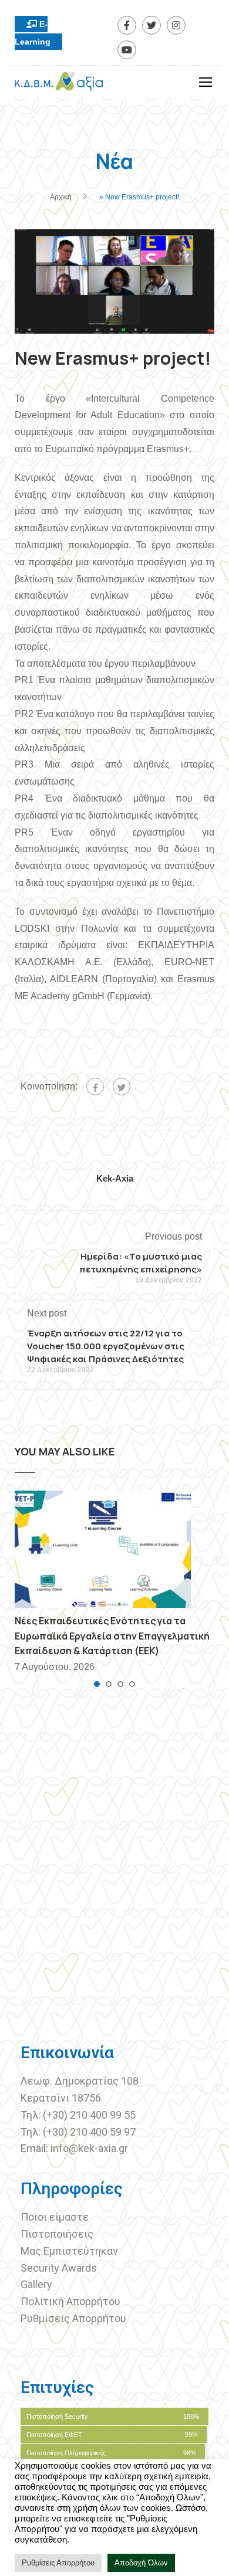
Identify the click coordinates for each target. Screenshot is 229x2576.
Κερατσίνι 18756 (61, 2098)
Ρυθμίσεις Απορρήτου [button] (58, 2563)
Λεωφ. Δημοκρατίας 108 (80, 2081)
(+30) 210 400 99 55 (89, 2115)
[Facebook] (95, 1087)
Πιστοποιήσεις (58, 2234)
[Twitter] (122, 1087)
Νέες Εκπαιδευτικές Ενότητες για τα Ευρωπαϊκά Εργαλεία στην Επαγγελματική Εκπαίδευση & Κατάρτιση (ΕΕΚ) (112, 1636)
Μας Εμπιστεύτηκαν (70, 2251)
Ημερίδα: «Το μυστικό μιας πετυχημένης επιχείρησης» (141, 1263)
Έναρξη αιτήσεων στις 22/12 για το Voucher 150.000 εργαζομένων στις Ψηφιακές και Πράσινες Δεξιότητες (106, 1346)
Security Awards (59, 2268)
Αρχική (61, 197)
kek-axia (115, 1178)
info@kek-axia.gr (89, 2148)
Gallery (36, 2284)
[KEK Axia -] (59, 84)
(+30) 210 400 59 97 (89, 2132)
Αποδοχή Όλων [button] (141, 2563)
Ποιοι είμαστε (55, 2217)
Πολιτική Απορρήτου (70, 2301)
